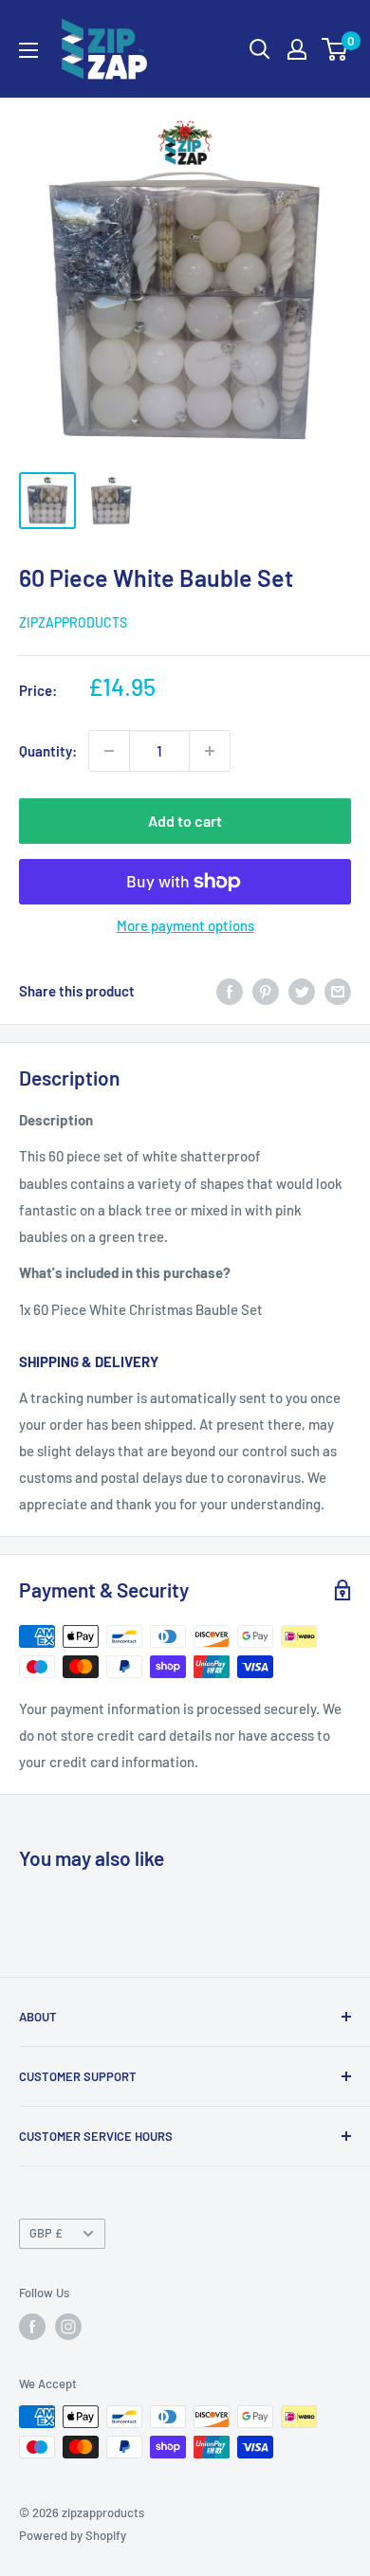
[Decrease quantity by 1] (109, 751)
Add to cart (185, 821)
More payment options (185, 925)
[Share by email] (338, 991)
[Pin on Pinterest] (266, 991)
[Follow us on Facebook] (32, 2327)
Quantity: (48, 751)
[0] (335, 49)
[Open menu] (28, 50)
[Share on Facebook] (230, 991)
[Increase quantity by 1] (210, 751)
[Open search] (260, 49)
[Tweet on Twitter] (302, 991)
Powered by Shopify (73, 2535)
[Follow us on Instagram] (68, 2327)
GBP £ (46, 2233)
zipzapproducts (73, 622)
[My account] (297, 49)
